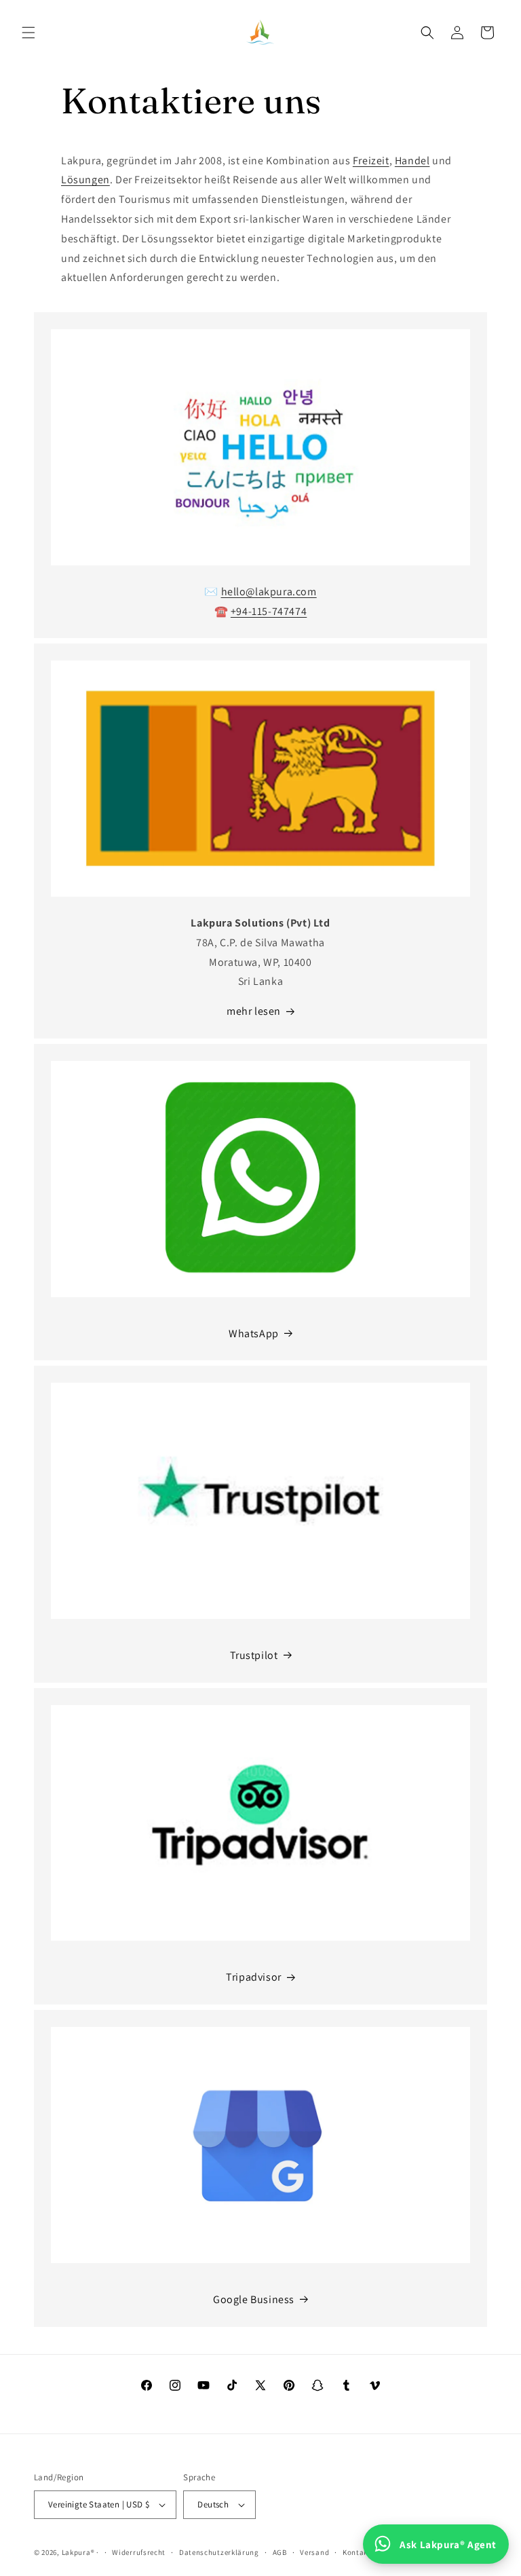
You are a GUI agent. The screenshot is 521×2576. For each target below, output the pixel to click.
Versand (314, 2552)
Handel (412, 161)
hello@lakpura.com (269, 592)
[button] (28, 33)
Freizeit (371, 161)
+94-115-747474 (269, 611)
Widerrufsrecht (139, 2552)
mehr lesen (254, 1011)
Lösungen (85, 180)
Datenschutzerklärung (219, 2552)
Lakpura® (78, 2552)
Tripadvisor (254, 1977)
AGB (280, 2552)
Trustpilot (254, 1655)
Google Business (254, 2299)
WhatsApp (254, 1333)
